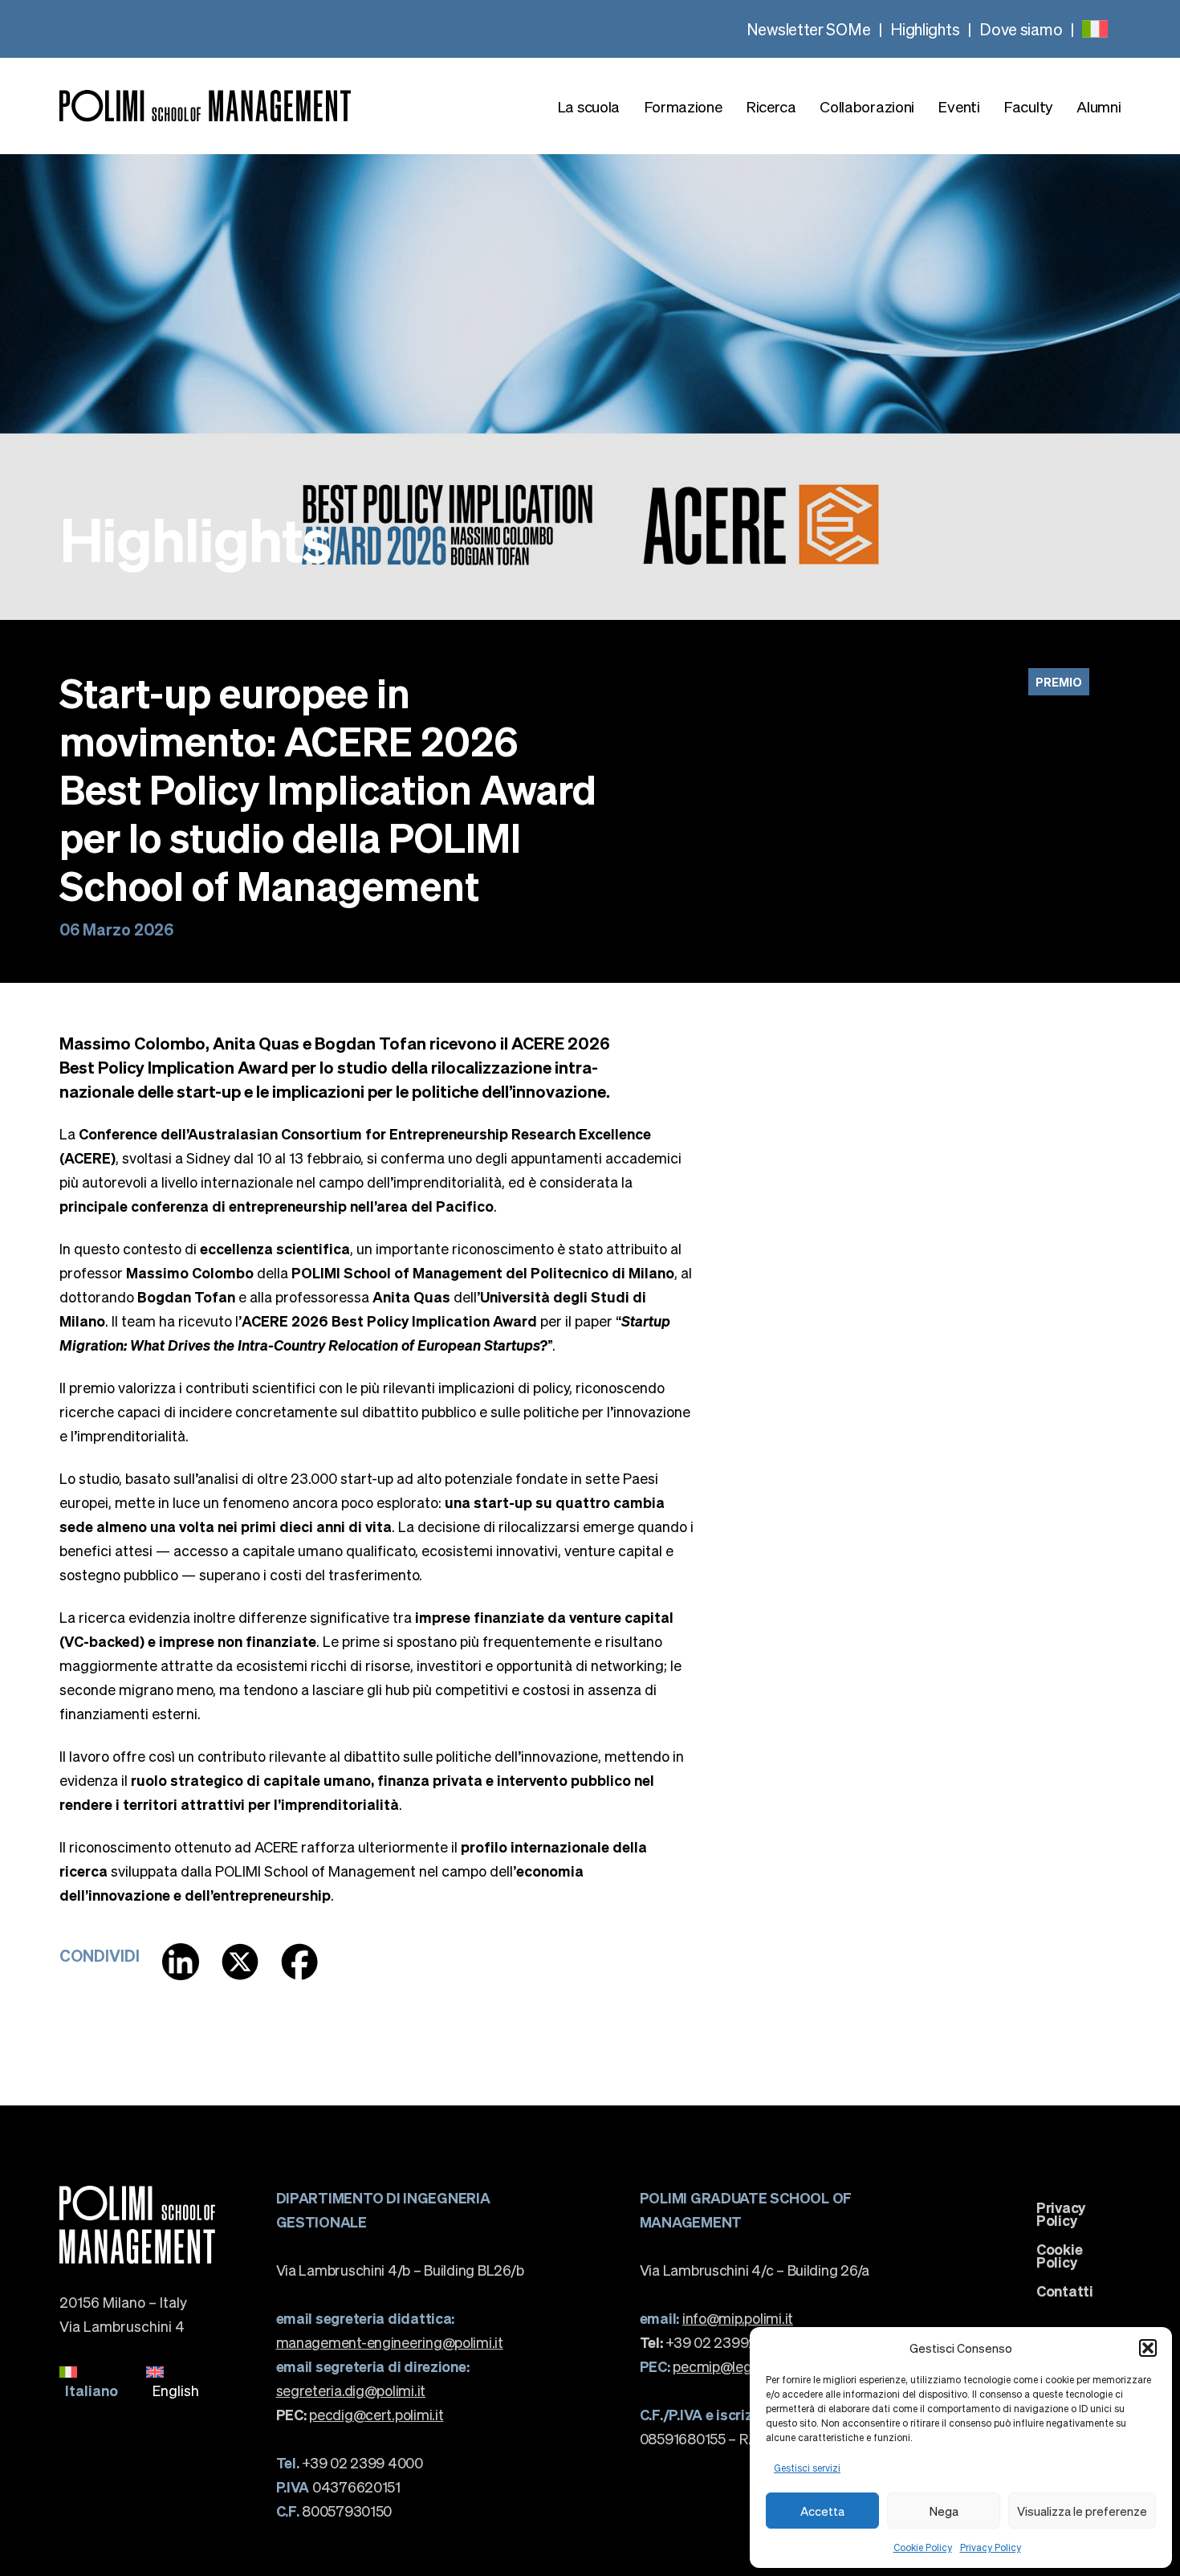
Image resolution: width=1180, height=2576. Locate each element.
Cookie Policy (923, 2547)
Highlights (925, 29)
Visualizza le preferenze (1082, 2511)
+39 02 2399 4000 (350, 2462)
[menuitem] (1095, 29)
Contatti (1065, 2291)
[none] (1095, 29)
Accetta (822, 2511)
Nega (944, 2511)
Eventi (958, 106)
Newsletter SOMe (809, 29)
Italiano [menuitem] (92, 2390)
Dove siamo (1021, 29)
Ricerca (771, 106)
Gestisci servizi (807, 2468)
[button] (1148, 2348)
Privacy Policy (991, 2547)
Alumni (1099, 106)
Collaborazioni (867, 106)
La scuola (588, 106)
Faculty (1028, 106)
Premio (1059, 682)
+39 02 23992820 (712, 2342)
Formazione (683, 106)
